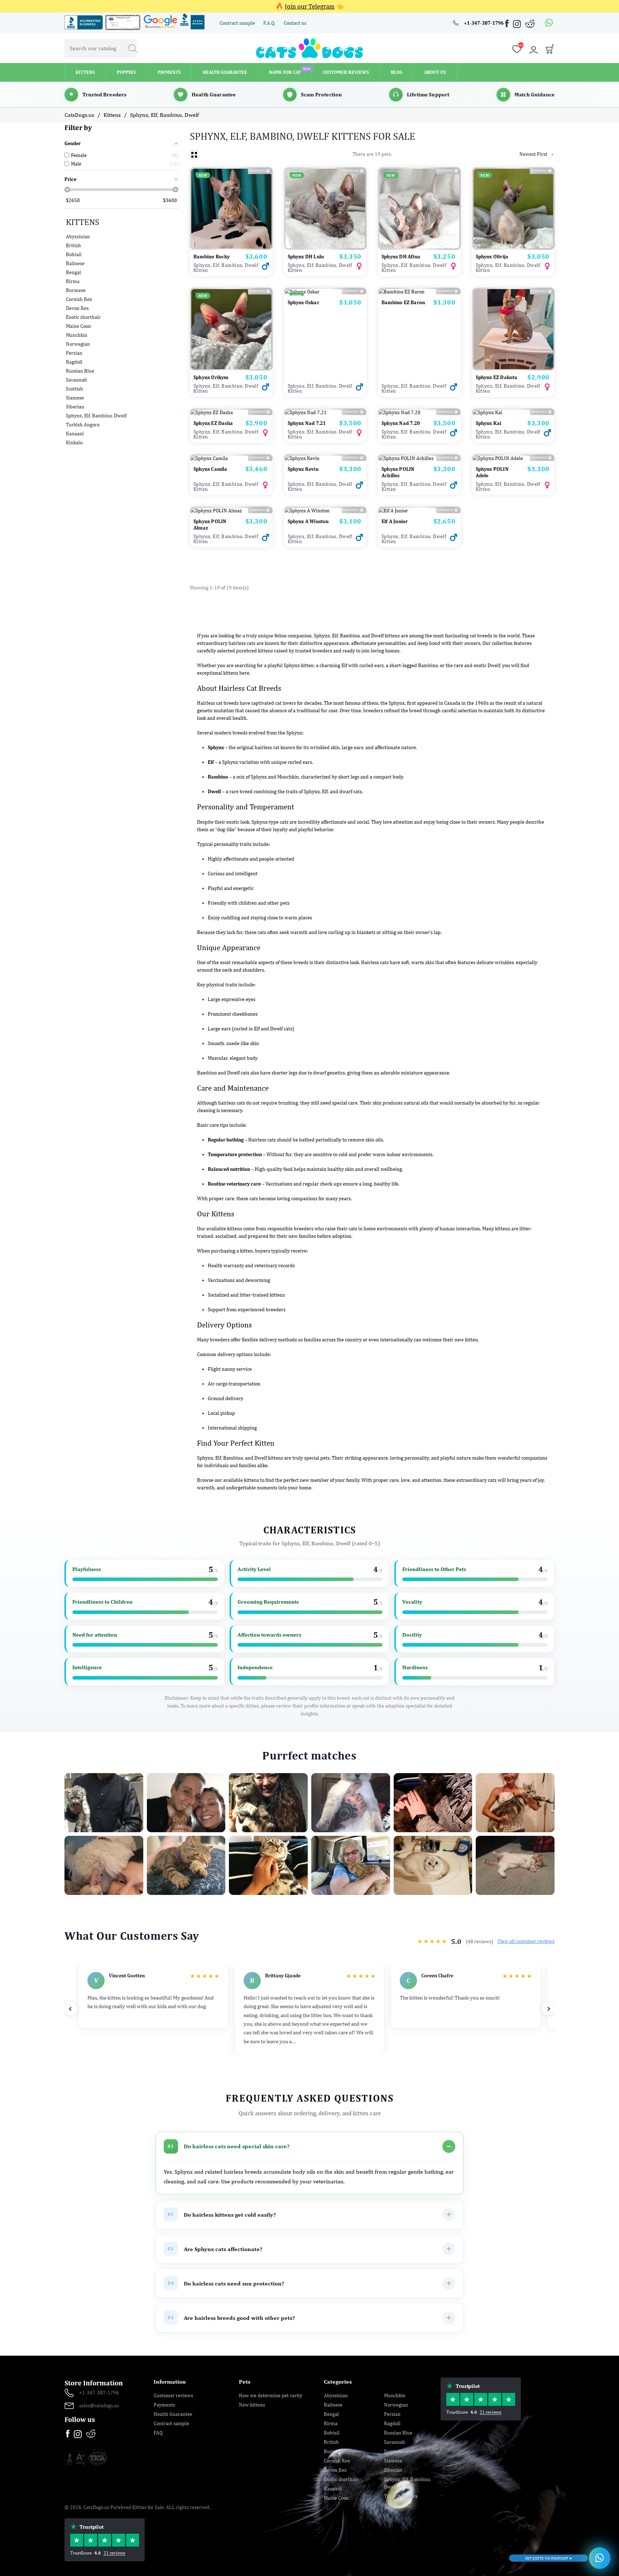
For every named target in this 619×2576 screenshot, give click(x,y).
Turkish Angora (83, 425)
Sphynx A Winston (308, 521)
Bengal (73, 272)
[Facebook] (508, 25)
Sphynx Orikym (211, 377)
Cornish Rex (79, 299)
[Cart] (550, 51)
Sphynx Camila (210, 469)
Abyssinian (78, 236)
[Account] (533, 50)
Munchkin (77, 335)
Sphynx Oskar (303, 302)
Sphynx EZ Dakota (497, 377)
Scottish (75, 389)
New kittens (252, 2405)
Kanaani (75, 434)
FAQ (158, 2433)
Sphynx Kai (489, 423)
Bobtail (74, 254)
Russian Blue (80, 371)
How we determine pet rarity (271, 2395)
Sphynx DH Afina (401, 257)
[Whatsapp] (549, 23)
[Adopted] (325, 511)
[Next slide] (548, 2009)
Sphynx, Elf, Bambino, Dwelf (96, 416)
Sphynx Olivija (492, 257)
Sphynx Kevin (303, 469)
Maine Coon (78, 326)
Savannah (76, 380)
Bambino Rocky (212, 257)
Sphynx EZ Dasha (213, 423)
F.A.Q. (270, 23)
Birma (73, 281)
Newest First (537, 154)
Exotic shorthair (83, 317)
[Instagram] (518, 25)
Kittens (83, 222)
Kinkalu (74, 442)
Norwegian (78, 344)
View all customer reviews (526, 1941)
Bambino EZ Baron (403, 302)
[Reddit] (530, 23)
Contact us (295, 23)
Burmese (76, 290)
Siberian (75, 407)
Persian (74, 353)
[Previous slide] (71, 2009)
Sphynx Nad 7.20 (401, 423)
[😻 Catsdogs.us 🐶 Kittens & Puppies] (309, 48)
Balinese (75, 263)
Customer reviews (173, 2395)
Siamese (75, 398)
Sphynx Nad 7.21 (307, 423)
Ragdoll (74, 362)
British (73, 245)
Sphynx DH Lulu (306, 257)
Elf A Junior (395, 521)
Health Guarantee (173, 2414)
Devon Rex (77, 308)
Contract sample (238, 23)
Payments (164, 2405)
